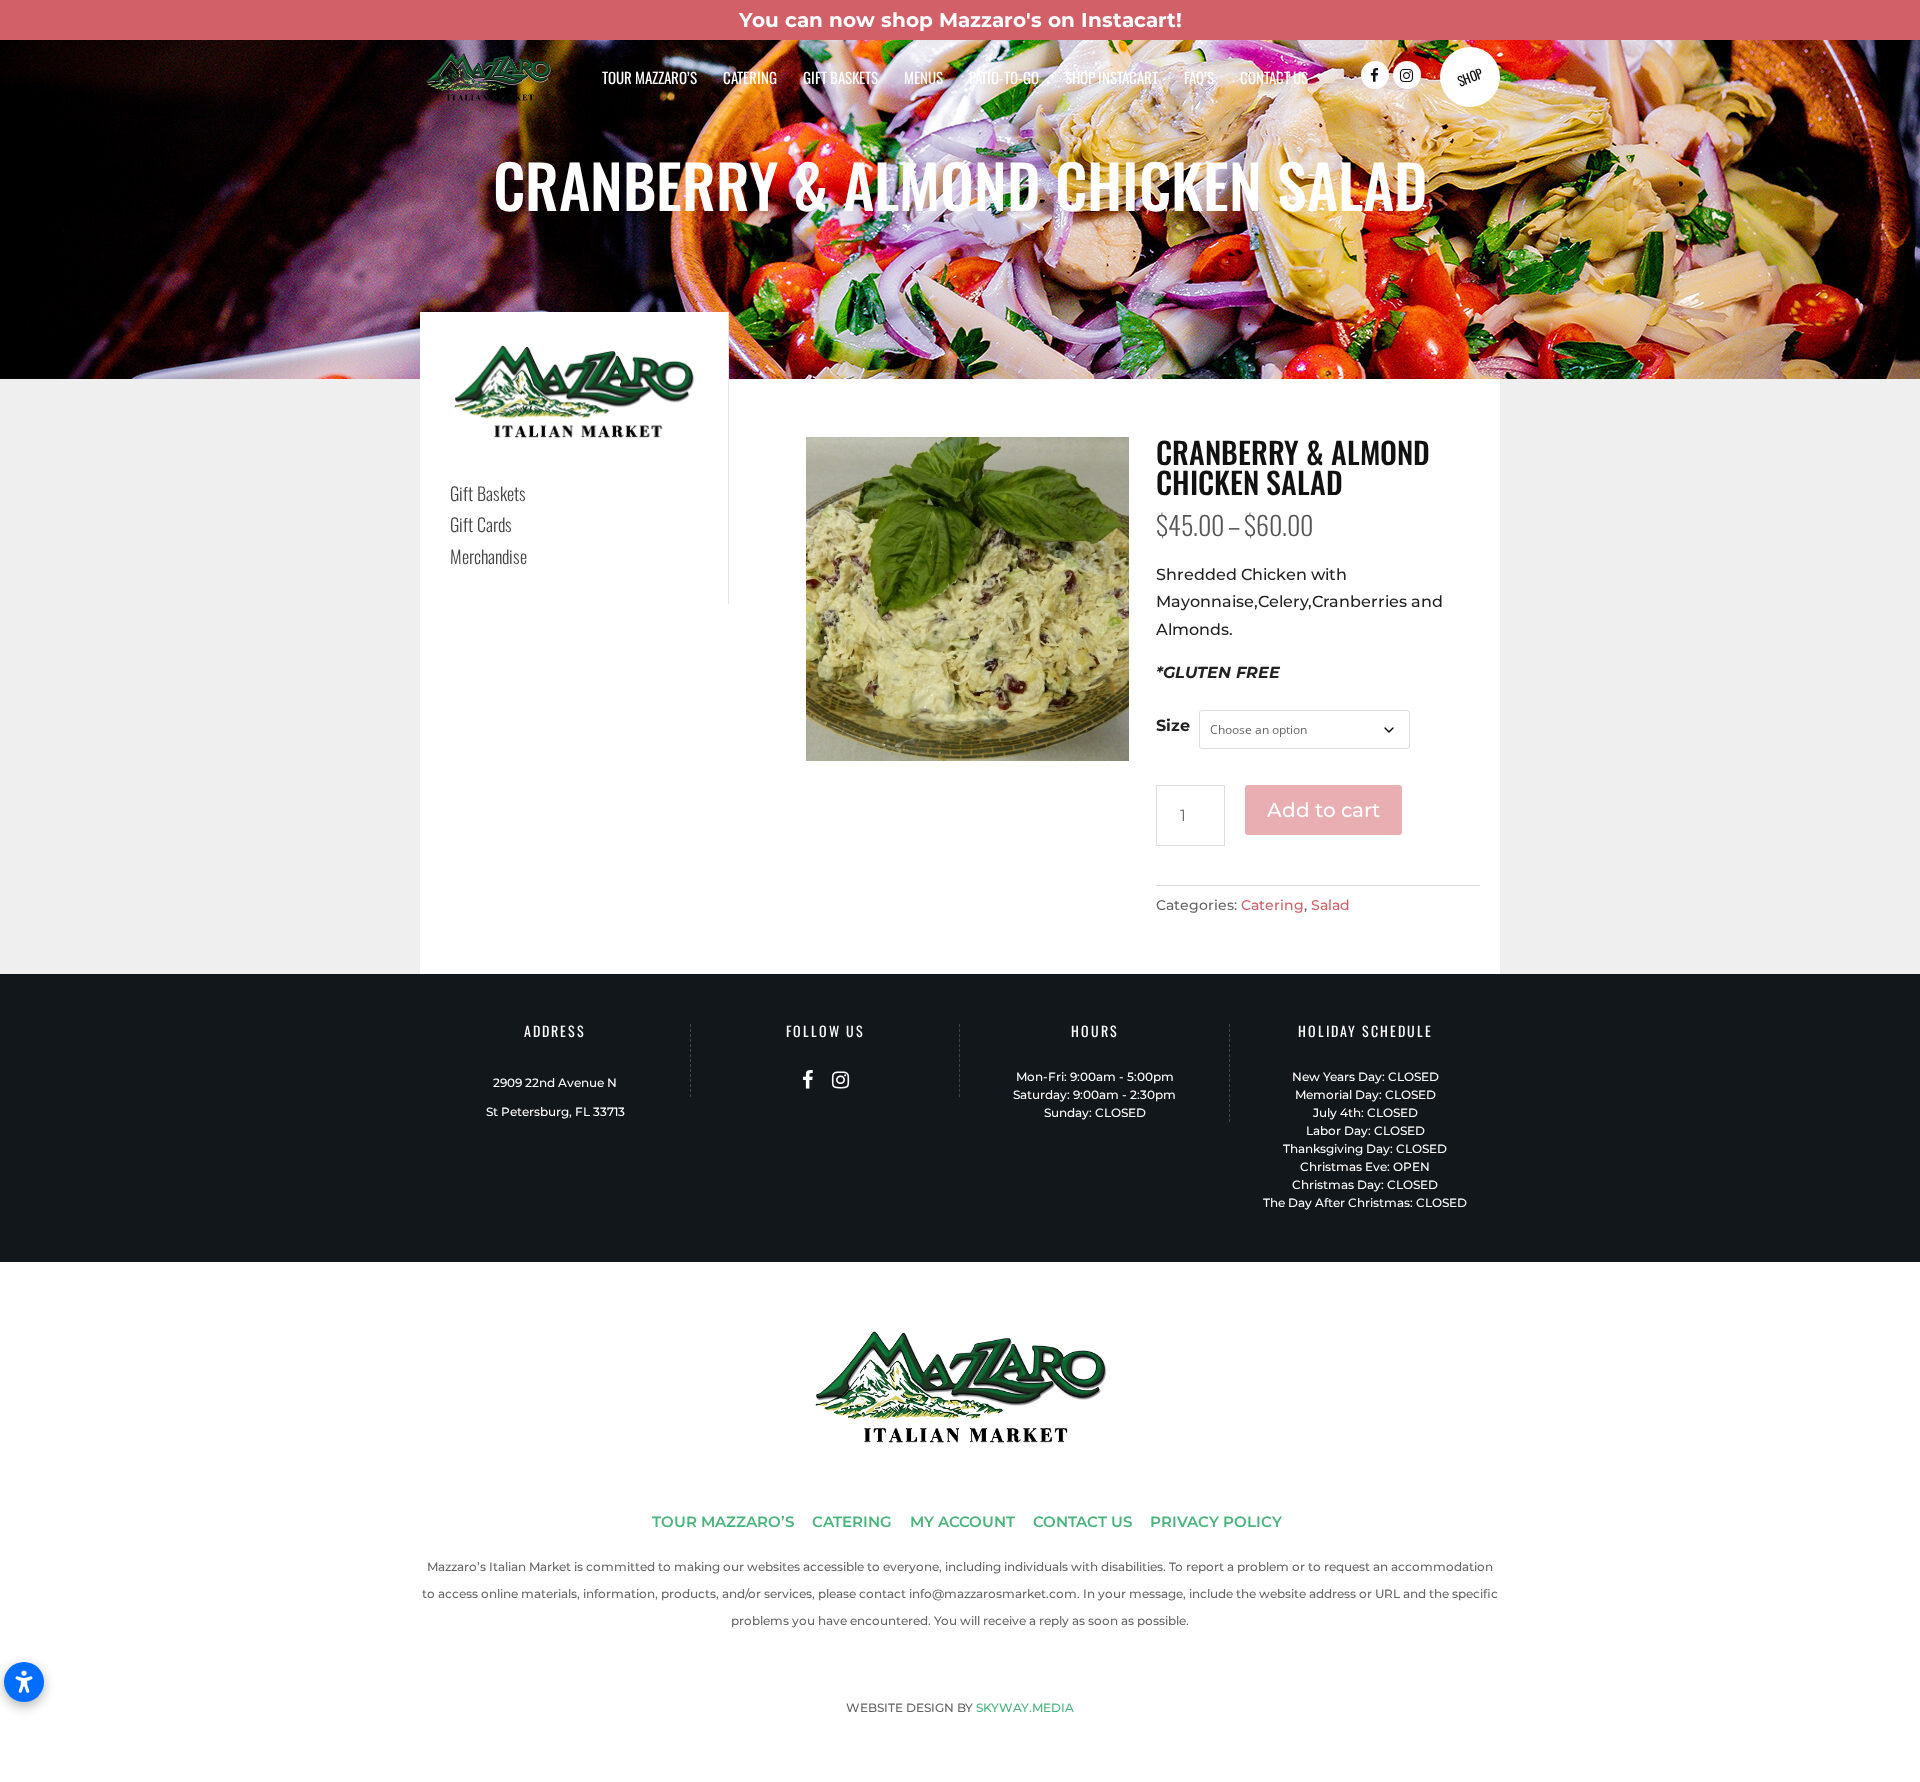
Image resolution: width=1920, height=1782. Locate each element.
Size (1173, 725)
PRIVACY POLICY (1216, 1521)
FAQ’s (1199, 79)
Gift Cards (481, 524)
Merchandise (488, 556)
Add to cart (1323, 810)
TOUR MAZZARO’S (723, 1521)
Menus (923, 79)
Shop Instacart (1111, 79)
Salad (1330, 905)
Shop (1469, 77)
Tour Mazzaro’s (649, 79)
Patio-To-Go (1004, 79)
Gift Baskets (840, 79)
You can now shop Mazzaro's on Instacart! (960, 20)
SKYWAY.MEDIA (1025, 1707)
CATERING (852, 1521)
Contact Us (1274, 79)
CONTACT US (1082, 1521)
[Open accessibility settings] (24, 1682)
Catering (750, 79)
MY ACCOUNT (962, 1521)
